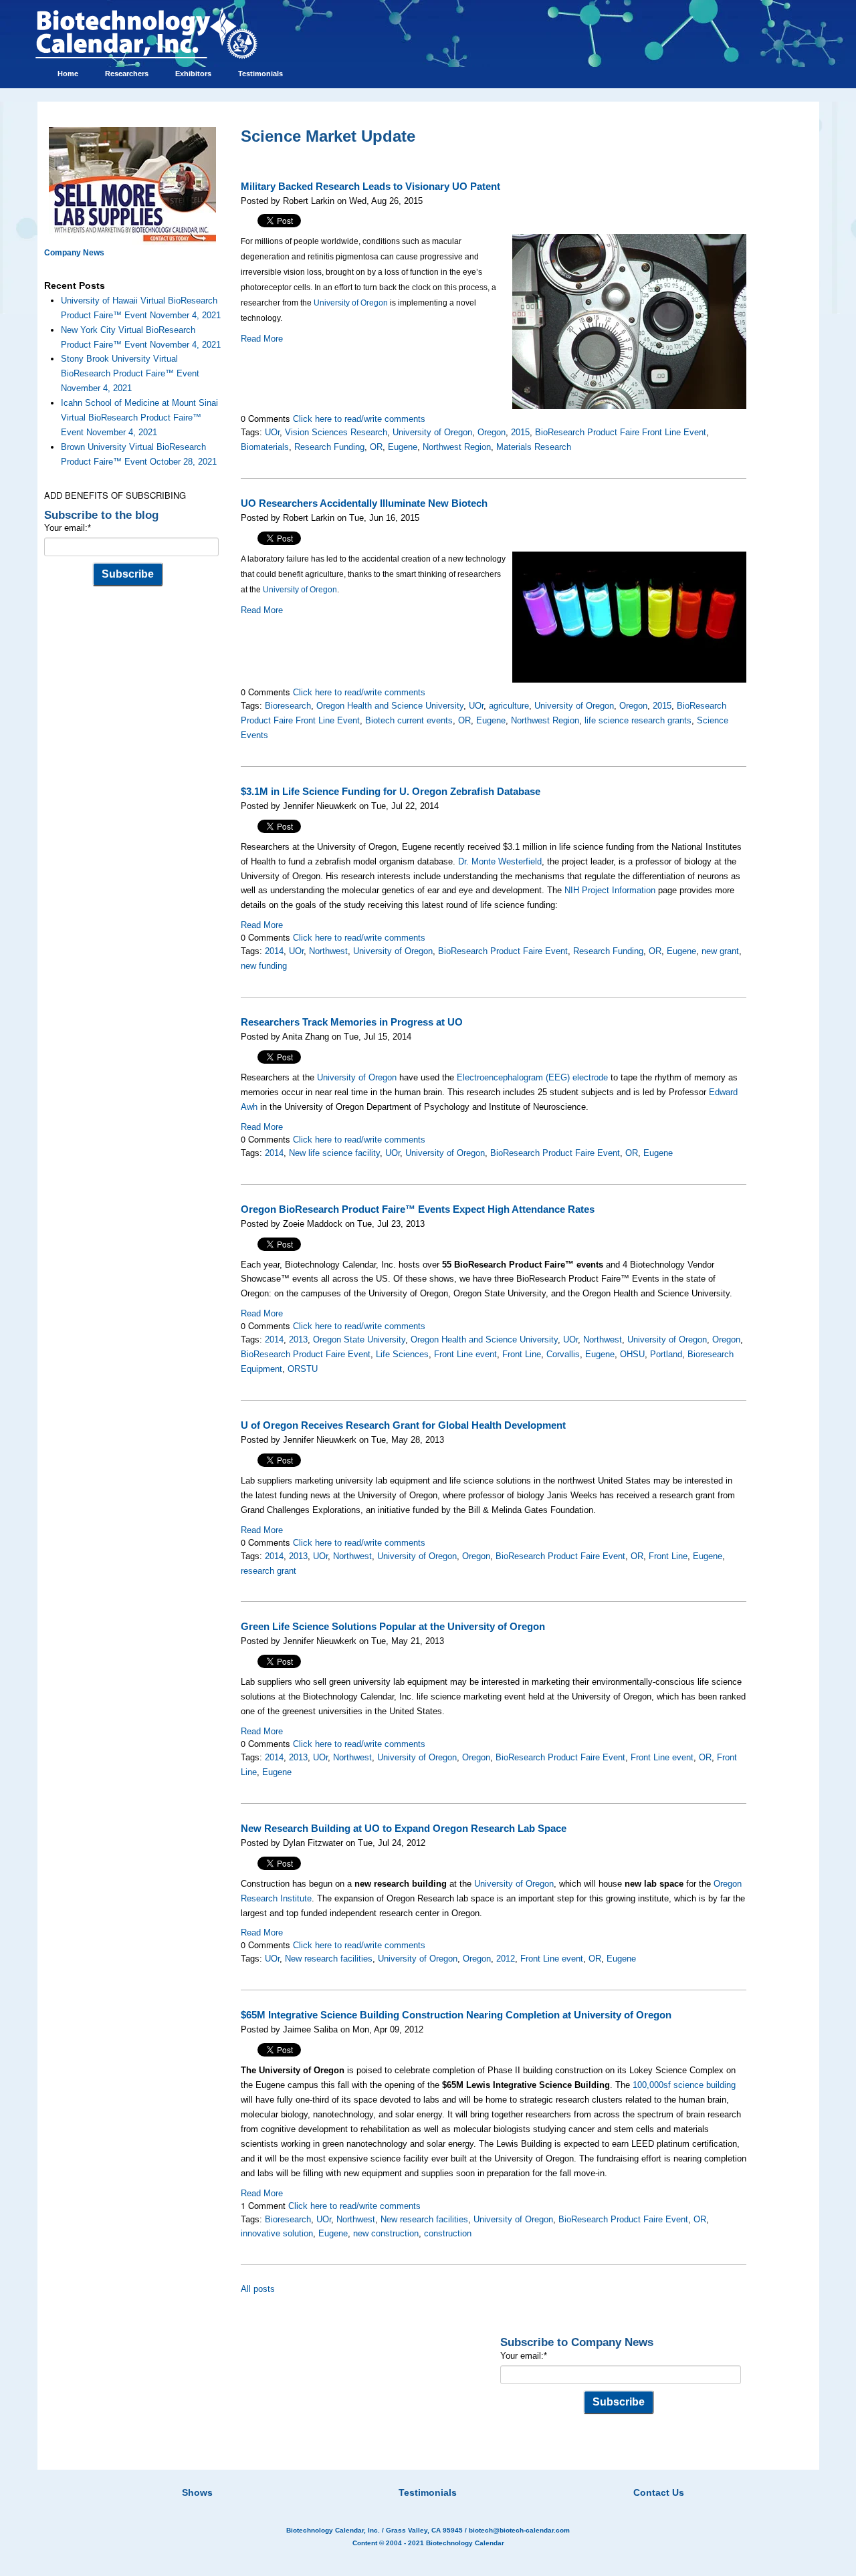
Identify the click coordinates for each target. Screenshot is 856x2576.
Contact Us (659, 2492)
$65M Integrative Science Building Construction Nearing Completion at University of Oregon (456, 2015)
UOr (272, 432)
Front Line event (465, 1354)
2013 (298, 1339)
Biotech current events (409, 720)
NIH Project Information (610, 890)
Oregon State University (359, 1339)
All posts (258, 2289)
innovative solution (277, 2233)
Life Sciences (402, 1354)
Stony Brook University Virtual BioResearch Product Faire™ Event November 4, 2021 (130, 373)
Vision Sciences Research (336, 432)
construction (448, 2233)
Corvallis (563, 1354)
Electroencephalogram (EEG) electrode (532, 1077)
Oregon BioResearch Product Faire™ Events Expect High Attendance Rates (418, 1209)
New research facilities (329, 1959)
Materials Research (534, 447)
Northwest (328, 951)
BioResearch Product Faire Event (503, 951)
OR (376, 447)
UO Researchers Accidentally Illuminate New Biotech (364, 503)
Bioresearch (288, 706)
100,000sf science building (684, 2085)
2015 (520, 432)
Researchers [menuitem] (127, 74)
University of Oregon (351, 303)
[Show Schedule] (357, 2476)
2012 (506, 1959)
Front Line (522, 1354)
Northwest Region (457, 447)
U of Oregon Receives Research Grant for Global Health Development (403, 1425)
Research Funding (329, 447)
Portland (666, 1354)
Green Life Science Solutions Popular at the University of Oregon (393, 1627)
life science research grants (638, 720)
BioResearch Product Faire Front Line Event (621, 432)
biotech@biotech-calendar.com (519, 2530)
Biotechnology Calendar (465, 2543)
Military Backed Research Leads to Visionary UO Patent (370, 187)
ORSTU (303, 1369)
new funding (264, 966)
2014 (274, 951)
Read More (262, 339)
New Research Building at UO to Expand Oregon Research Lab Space (404, 1829)
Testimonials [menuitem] (260, 74)
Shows (197, 2492)
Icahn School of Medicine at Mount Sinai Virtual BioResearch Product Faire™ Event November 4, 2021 (139, 418)
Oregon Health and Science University (390, 706)
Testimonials (428, 2492)
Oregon (492, 432)
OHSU (632, 1354)
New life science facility (334, 1153)
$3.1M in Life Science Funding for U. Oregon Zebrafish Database (391, 792)
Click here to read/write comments (359, 419)
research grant (269, 1571)
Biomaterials (265, 447)
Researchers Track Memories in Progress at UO (352, 1022)
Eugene (403, 447)
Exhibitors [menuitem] (193, 74)
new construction (386, 2233)
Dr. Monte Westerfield (500, 861)
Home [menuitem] (68, 74)
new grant (720, 951)
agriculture (509, 706)
